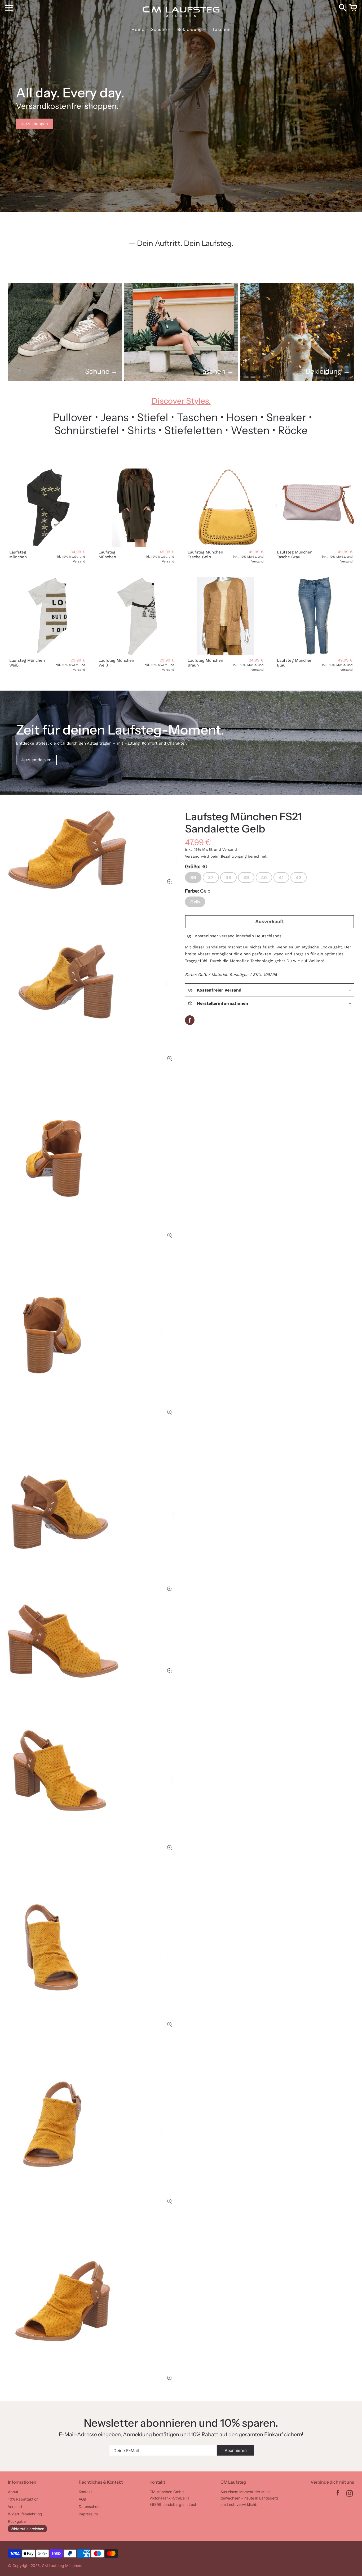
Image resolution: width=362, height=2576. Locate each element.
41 (281, 877)
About (13, 2492)
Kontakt (85, 2492)
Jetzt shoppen (35, 124)
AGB (82, 2499)
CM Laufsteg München (61, 2566)
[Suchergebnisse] (342, 8)
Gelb (195, 902)
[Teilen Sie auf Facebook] (190, 1020)
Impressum (88, 2514)
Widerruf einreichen (27, 2529)
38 (228, 877)
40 (264, 877)
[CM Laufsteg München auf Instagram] (350, 2494)
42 (299, 877)
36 (193, 877)
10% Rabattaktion (23, 2499)
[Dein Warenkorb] (353, 8)
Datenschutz (90, 2507)
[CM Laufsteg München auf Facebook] (338, 2494)
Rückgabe (17, 2521)
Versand (192, 856)
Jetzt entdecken (36, 760)
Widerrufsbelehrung (25, 2514)
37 (211, 877)
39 (246, 877)
